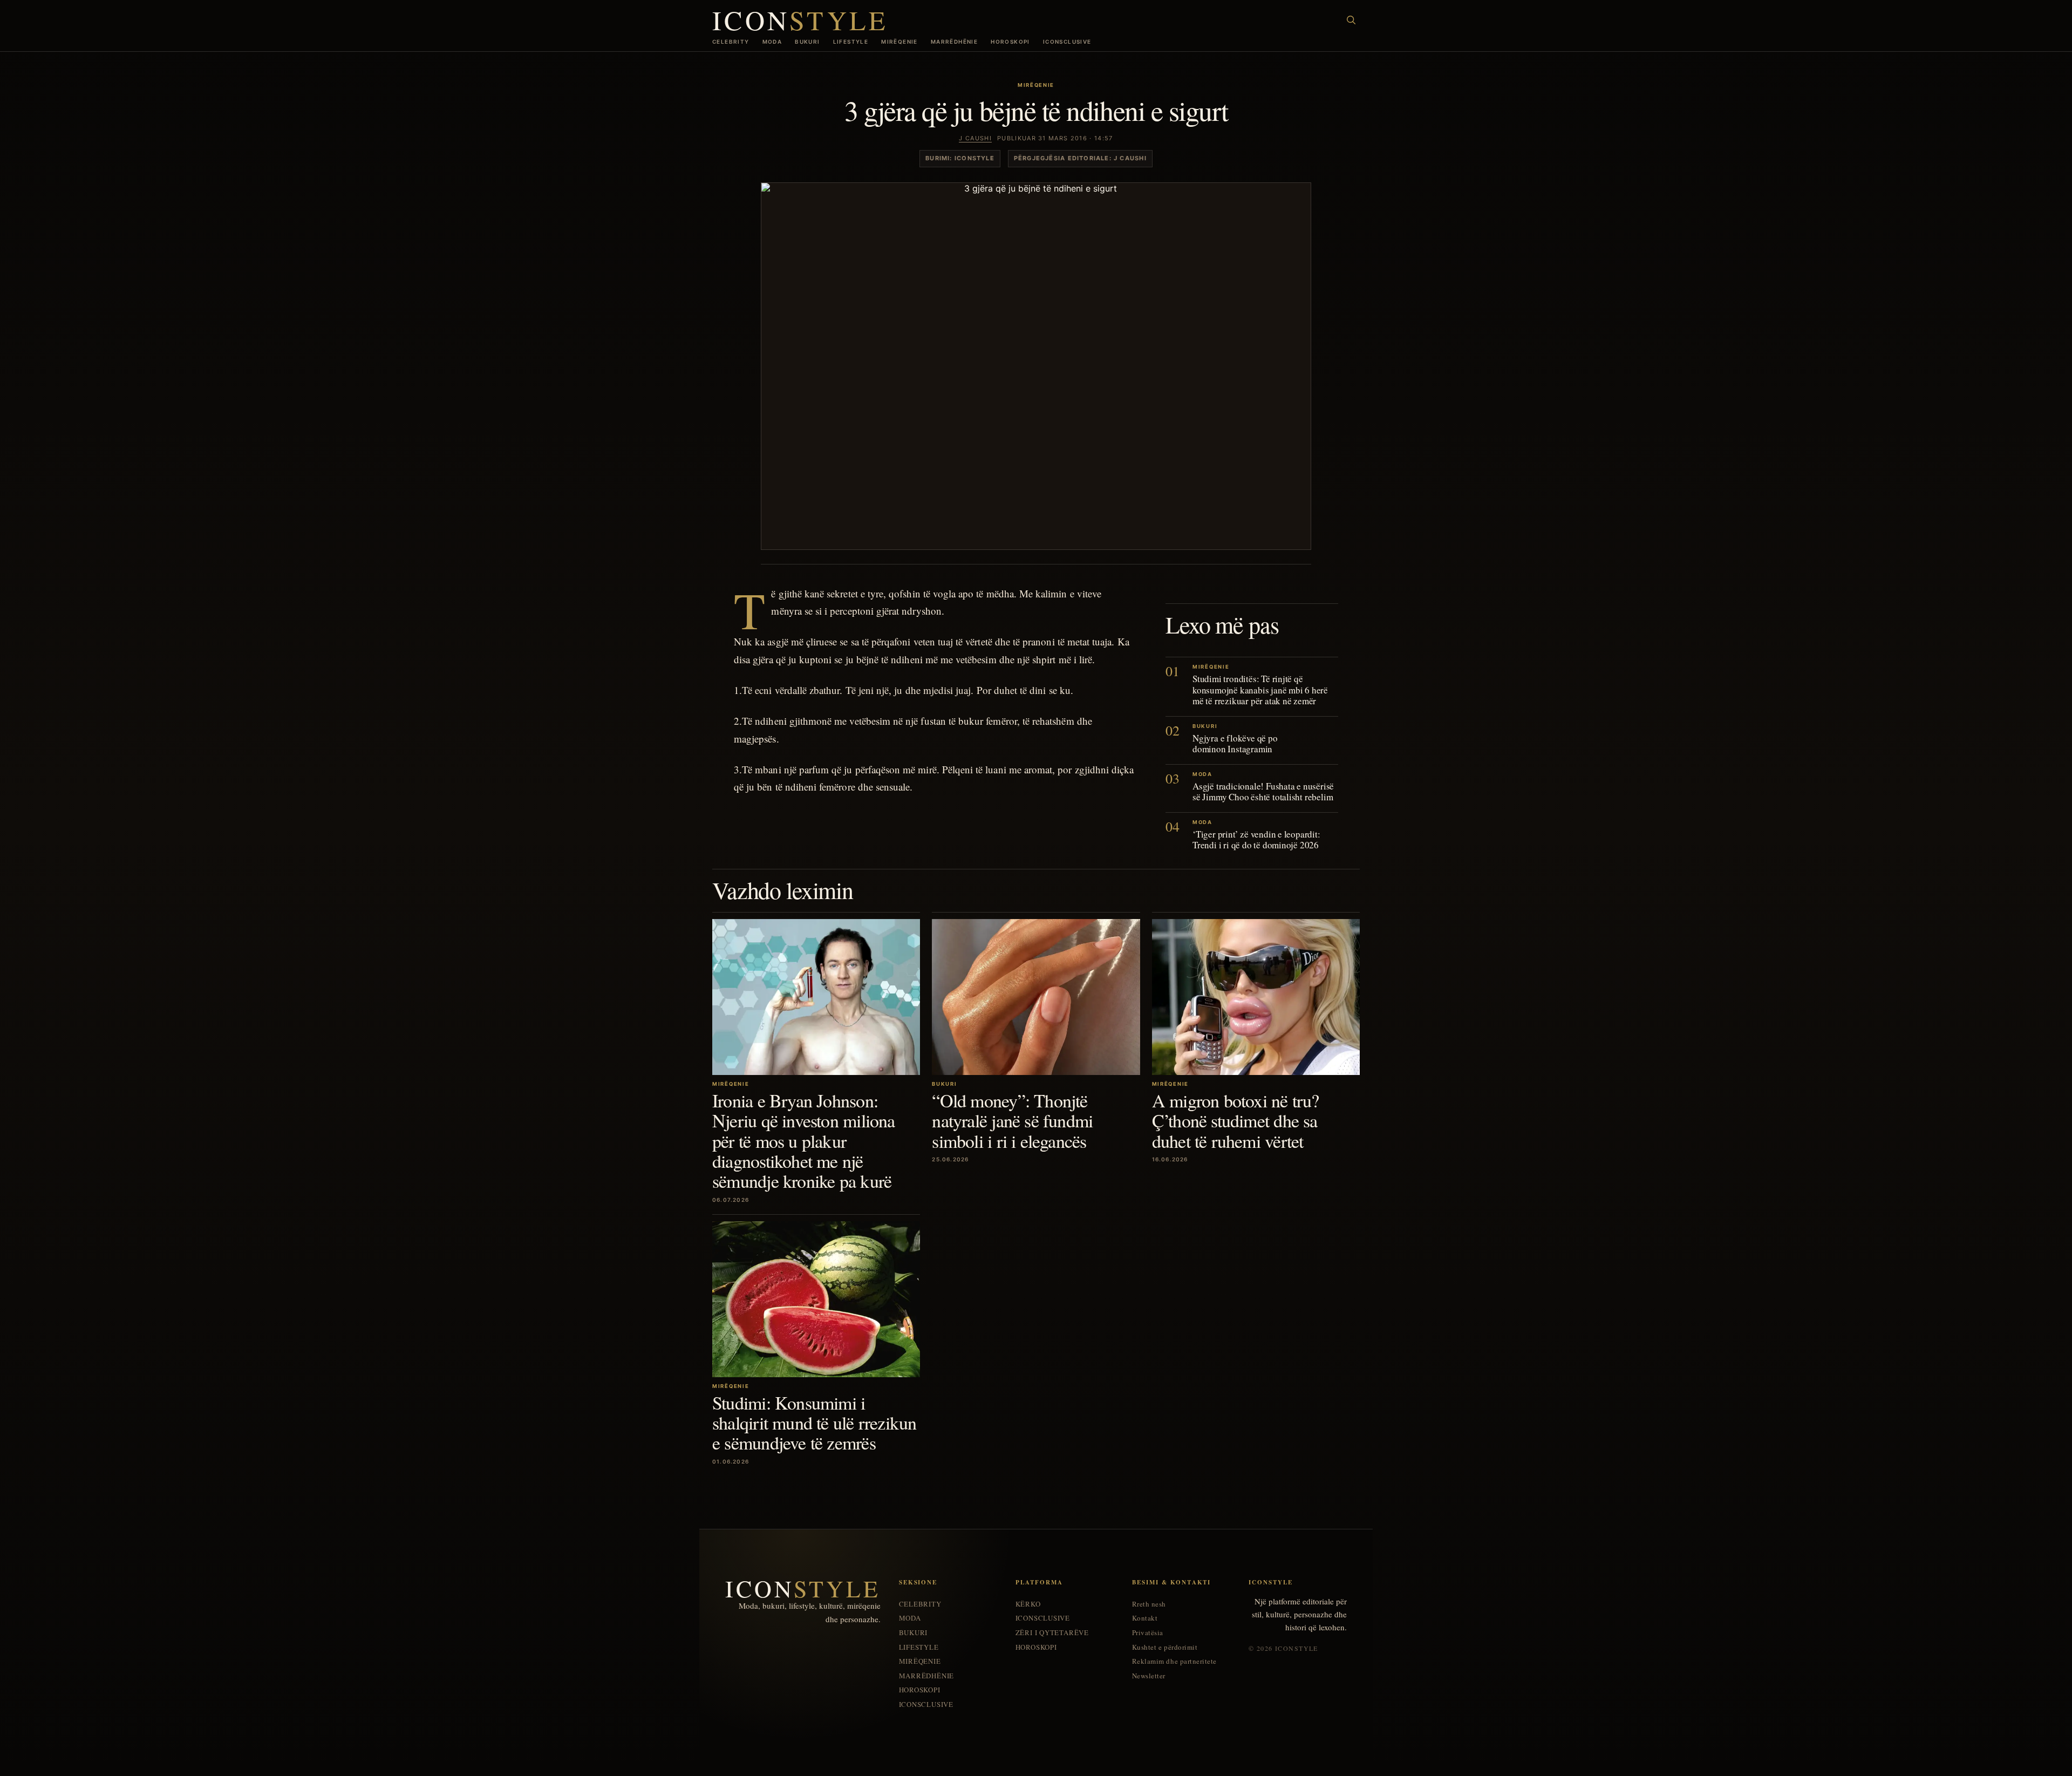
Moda (772, 42)
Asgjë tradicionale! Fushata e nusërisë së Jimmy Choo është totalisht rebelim (1263, 791)
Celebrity (731, 42)
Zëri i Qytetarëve (1052, 1633)
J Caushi (975, 138)
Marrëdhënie (954, 42)
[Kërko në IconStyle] (1351, 20)
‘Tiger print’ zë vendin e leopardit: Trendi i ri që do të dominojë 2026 (1256, 839)
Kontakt (1145, 1618)
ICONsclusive (1067, 42)
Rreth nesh (1149, 1604)
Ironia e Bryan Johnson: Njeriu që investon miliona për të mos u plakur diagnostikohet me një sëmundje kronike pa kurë (804, 1141)
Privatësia (1148, 1633)
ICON (800, 20)
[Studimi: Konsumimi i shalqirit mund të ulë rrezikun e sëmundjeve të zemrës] (816, 1299)
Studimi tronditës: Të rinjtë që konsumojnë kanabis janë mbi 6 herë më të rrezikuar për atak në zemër (1260, 689)
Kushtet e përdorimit (1165, 1647)
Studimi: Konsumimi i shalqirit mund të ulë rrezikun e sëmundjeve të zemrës (815, 1423)
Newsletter (1149, 1676)
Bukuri (807, 42)
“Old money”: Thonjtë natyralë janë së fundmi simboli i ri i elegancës (1012, 1121)
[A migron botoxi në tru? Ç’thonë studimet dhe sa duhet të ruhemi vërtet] (1256, 997)
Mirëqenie (899, 42)
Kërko (1028, 1604)
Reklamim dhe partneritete (1174, 1661)
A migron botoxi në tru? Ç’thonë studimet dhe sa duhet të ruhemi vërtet (1236, 1121)
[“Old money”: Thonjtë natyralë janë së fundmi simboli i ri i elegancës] (1036, 997)
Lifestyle (851, 42)
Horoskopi (1010, 42)
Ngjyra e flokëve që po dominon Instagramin (1235, 743)
